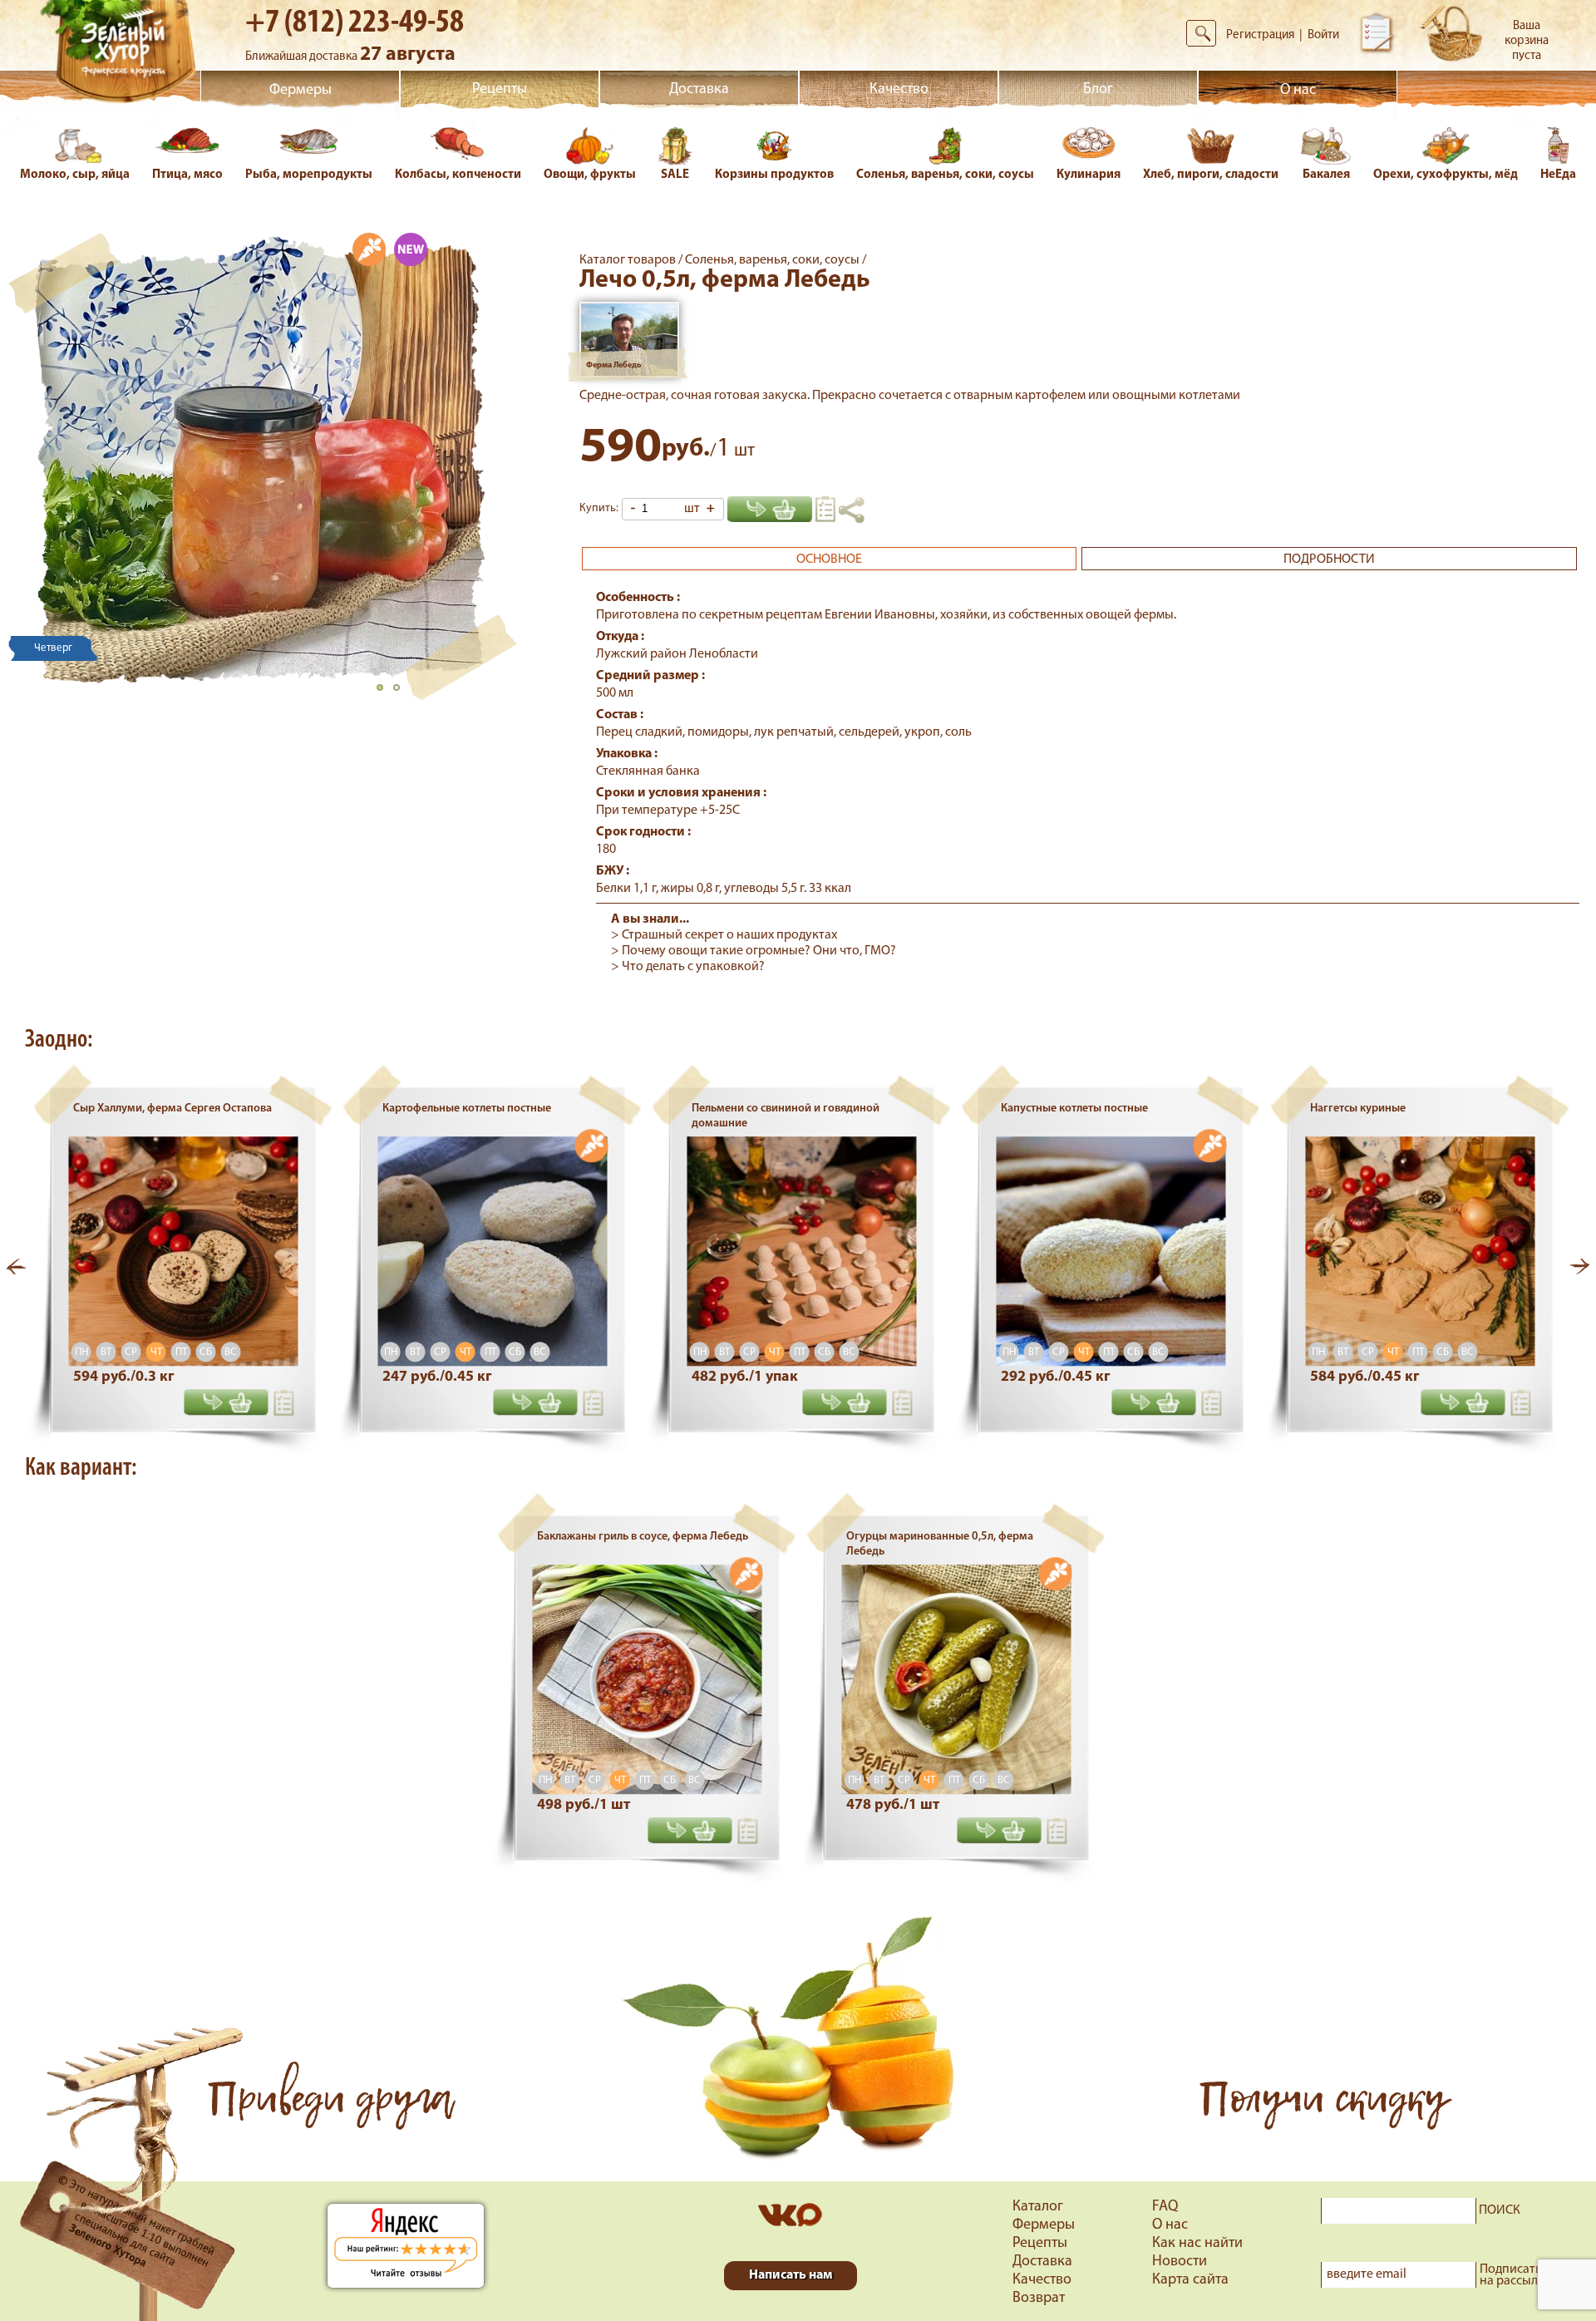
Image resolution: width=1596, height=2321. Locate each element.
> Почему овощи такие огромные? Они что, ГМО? (754, 951)
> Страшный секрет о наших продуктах (724, 935)
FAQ (1165, 2207)
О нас (1298, 91)
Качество (899, 90)
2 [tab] (401, 692)
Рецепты (500, 90)
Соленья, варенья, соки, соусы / (776, 260)
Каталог (1038, 2207)
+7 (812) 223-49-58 (355, 23)
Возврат (1039, 2299)
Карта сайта (1190, 2280)
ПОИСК (1500, 2210)
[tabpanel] (259, 458)
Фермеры (300, 91)
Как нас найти (1197, 2244)
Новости (1180, 2262)
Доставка (699, 90)
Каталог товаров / (632, 260)
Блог (1098, 90)
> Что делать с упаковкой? (688, 967)
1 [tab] (385, 692)
